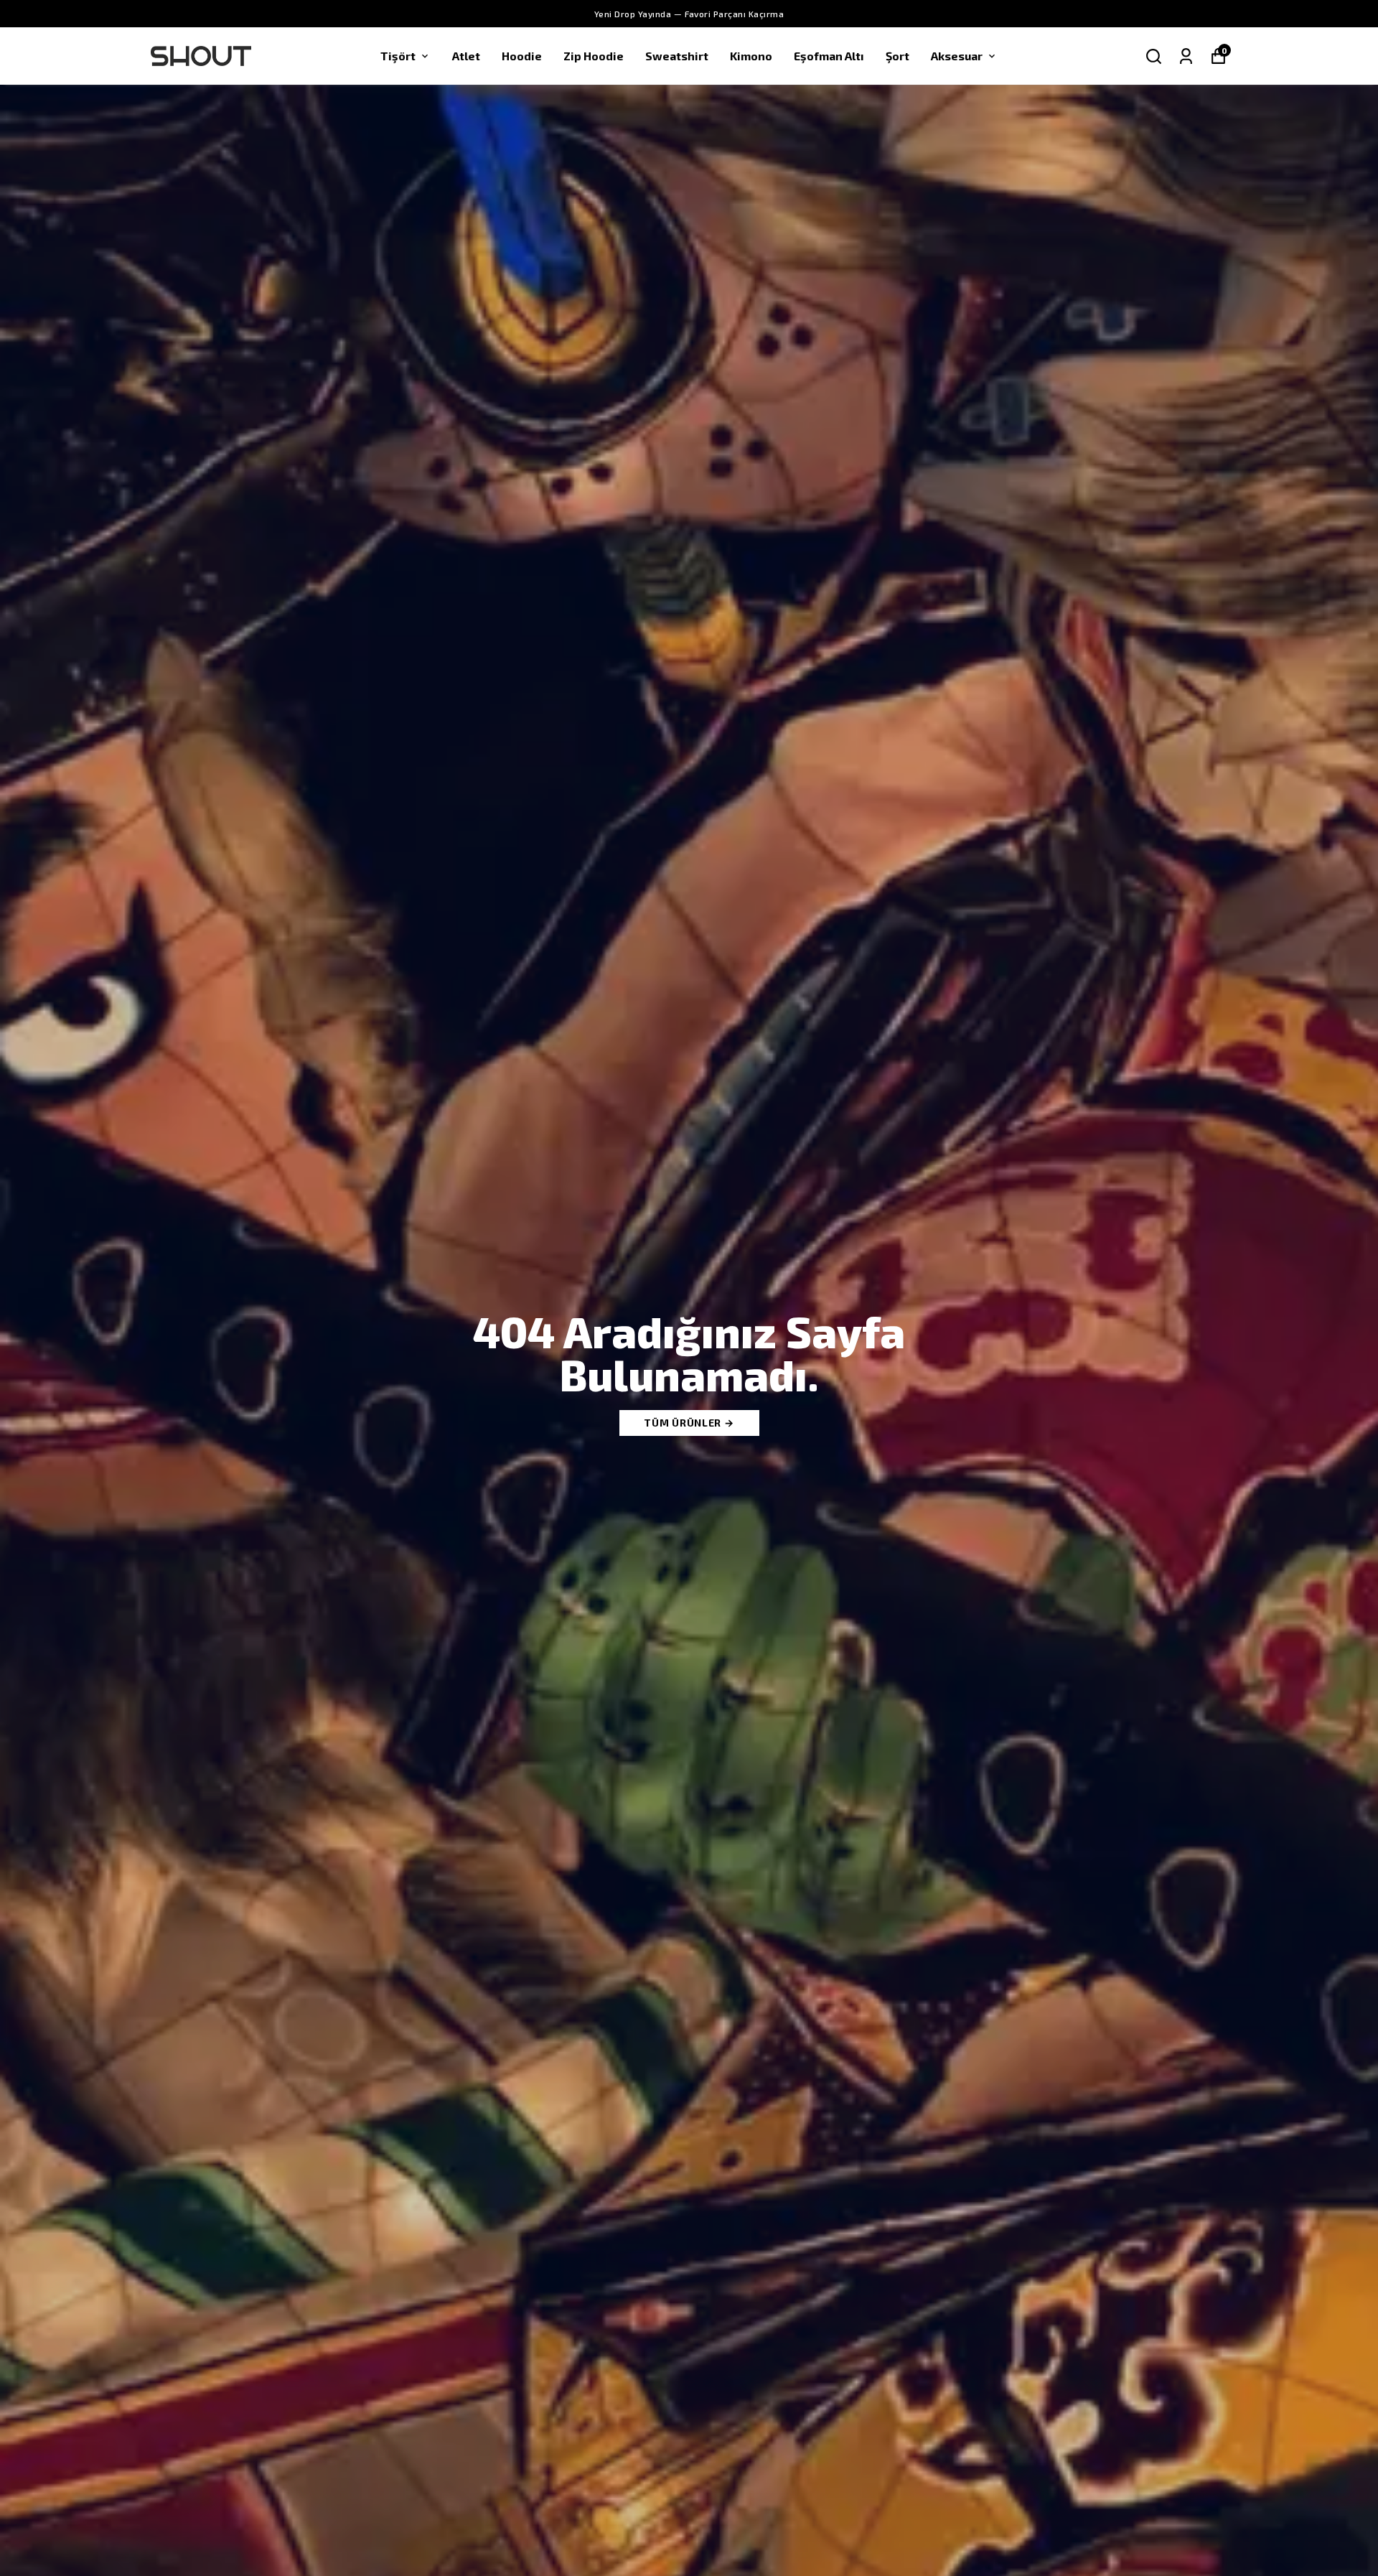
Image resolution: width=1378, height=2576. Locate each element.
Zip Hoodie (594, 56)
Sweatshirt (677, 56)
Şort (897, 56)
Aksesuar (957, 56)
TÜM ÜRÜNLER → (689, 1423)
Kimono (751, 56)
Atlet (466, 56)
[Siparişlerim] (1186, 56)
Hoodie (522, 56)
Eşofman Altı (829, 56)
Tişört (398, 56)
